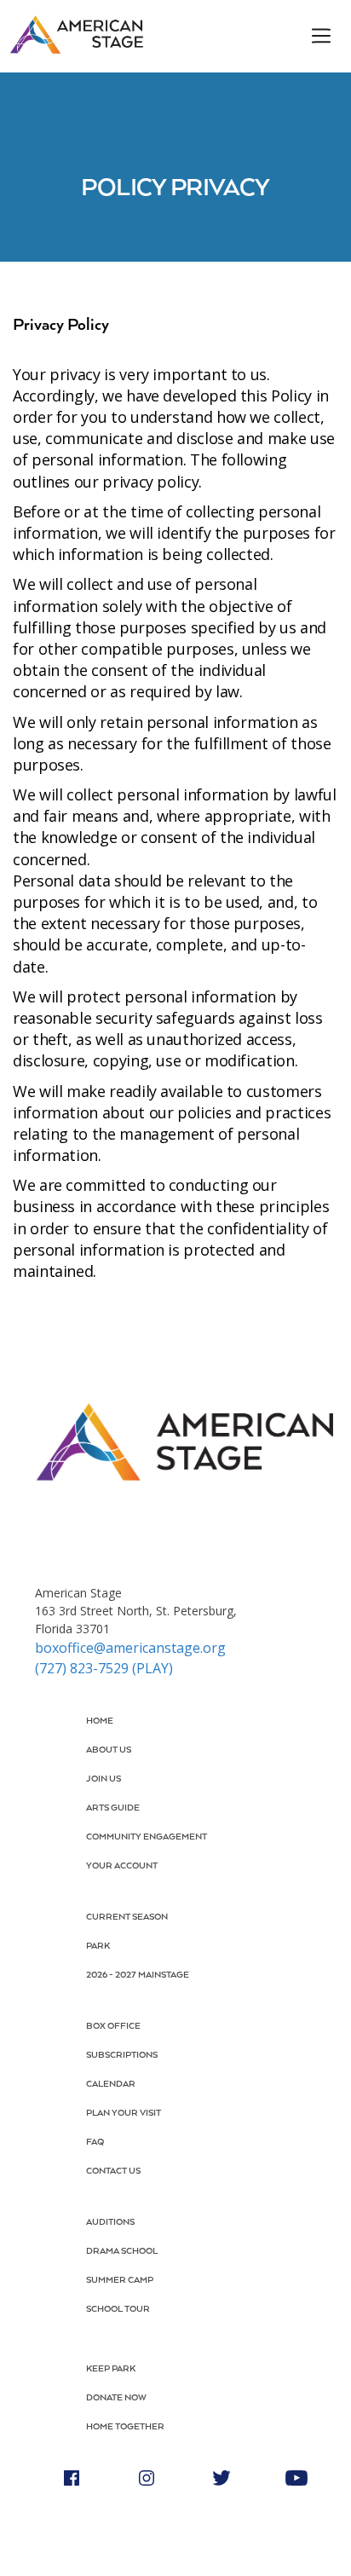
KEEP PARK (111, 2369)
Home (100, 1721)
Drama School (122, 2251)
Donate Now (116, 2398)
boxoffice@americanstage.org (130, 1648)
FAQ (95, 2142)
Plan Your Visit (124, 2113)
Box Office (113, 2026)
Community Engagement (147, 1837)
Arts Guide (113, 1808)
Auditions (110, 2222)
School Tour (118, 2309)
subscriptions (122, 2055)
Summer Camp (120, 2280)
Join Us (104, 1779)
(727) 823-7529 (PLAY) (104, 1668)
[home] (76, 35)
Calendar (111, 2084)
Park (98, 1946)
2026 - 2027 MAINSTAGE (138, 1975)
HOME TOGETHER (125, 2427)
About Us (109, 1750)
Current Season (127, 1917)
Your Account (122, 1866)
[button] (311, 36)
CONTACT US (113, 2171)
